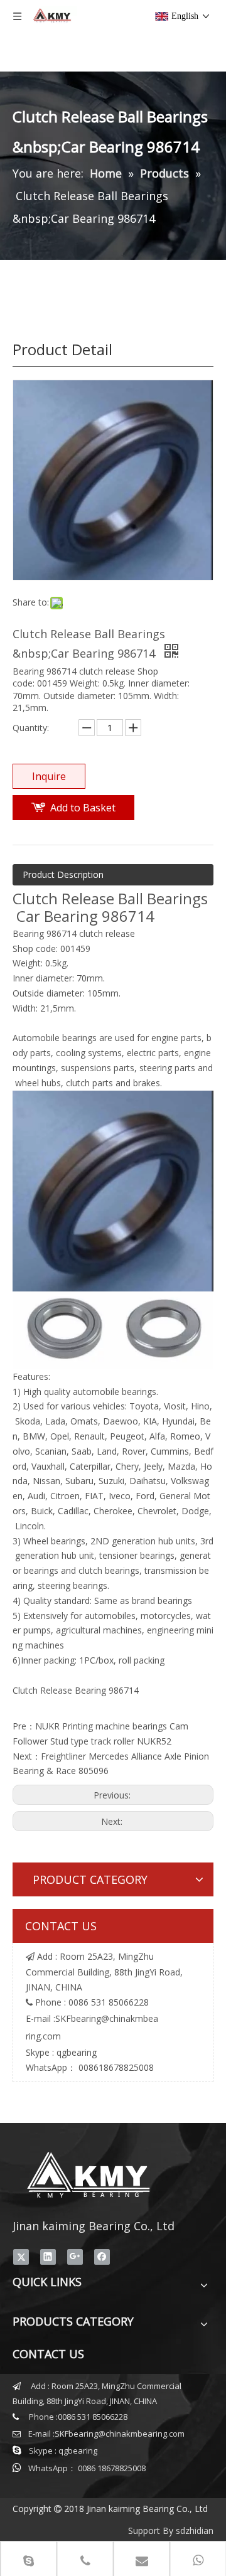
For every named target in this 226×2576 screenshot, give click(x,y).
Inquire (49, 776)
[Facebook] (102, 2257)
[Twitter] (21, 2257)
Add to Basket (83, 808)
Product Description (63, 874)
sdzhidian (195, 2531)
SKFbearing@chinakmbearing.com (120, 2434)
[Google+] (75, 2257)
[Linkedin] (48, 2257)
